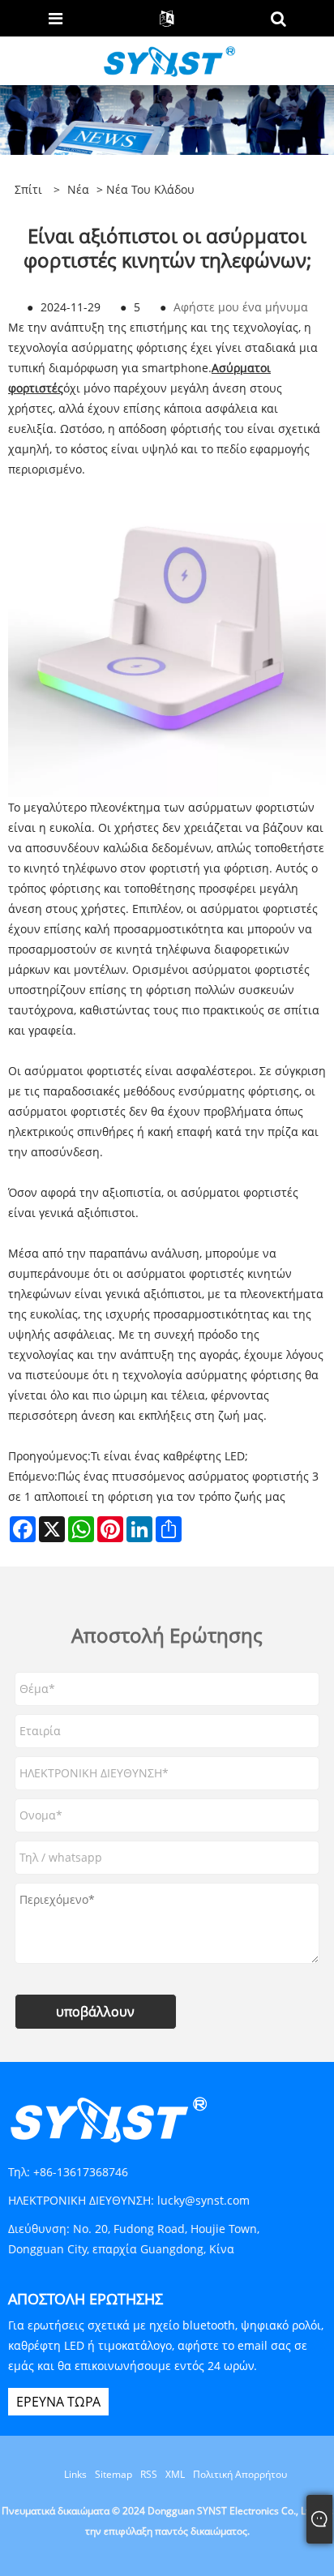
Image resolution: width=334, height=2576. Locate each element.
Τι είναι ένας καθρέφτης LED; (169, 1456)
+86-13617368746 (81, 2172)
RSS (149, 2474)
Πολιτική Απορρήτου (240, 2474)
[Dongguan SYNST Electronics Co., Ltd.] (168, 60)
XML (175, 2474)
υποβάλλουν (95, 2012)
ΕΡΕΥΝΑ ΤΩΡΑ (58, 2402)
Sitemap (113, 2474)
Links (75, 2474)
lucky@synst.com (203, 2200)
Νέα (78, 189)
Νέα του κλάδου (150, 189)
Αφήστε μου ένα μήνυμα (241, 307)
